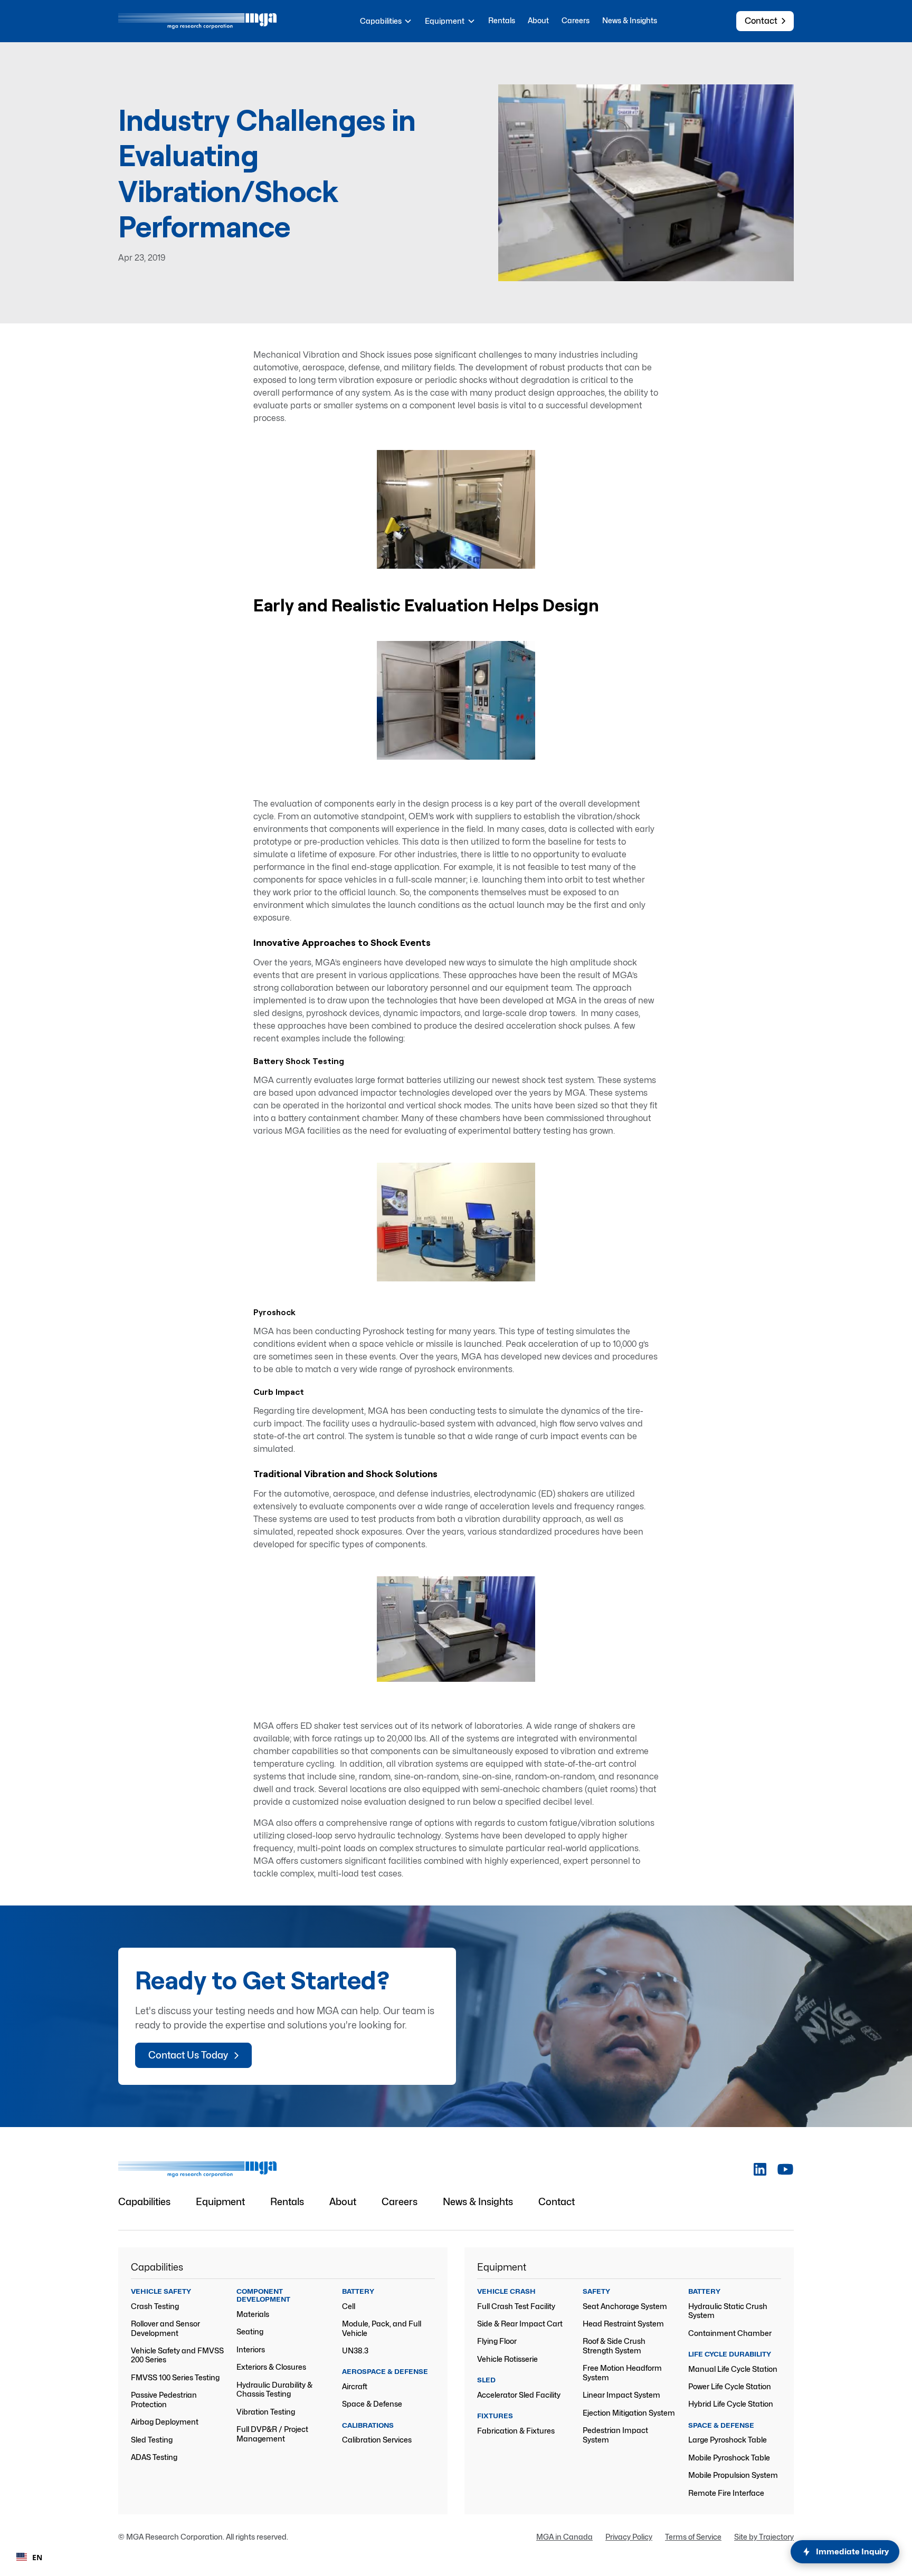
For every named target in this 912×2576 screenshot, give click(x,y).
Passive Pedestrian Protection (164, 2400)
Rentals (502, 20)
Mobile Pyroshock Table (729, 2458)
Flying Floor (497, 2341)
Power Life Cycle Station (730, 2386)
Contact (557, 2202)
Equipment (220, 2202)
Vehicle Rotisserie (507, 2359)
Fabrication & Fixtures (516, 2431)
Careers (576, 20)
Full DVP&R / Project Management (272, 2434)
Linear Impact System (621, 2395)
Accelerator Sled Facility (519, 2395)
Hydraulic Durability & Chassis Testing (274, 2390)
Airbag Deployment (165, 2422)
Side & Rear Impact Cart (520, 2324)
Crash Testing (155, 2306)
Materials (253, 2314)
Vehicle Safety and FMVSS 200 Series (177, 2355)
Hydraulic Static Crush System (728, 2311)
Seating (250, 2331)
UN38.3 (355, 2350)
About (538, 20)
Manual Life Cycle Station (733, 2369)
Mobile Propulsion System (733, 2475)
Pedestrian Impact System (615, 2435)
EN (37, 2557)
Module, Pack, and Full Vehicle (382, 2328)
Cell (349, 2306)
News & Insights (630, 20)
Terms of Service (693, 2537)
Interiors (251, 2349)
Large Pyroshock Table (728, 2440)
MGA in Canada (564, 2537)
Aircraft (355, 2386)
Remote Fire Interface (726, 2493)
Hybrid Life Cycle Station (731, 2404)
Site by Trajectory (764, 2537)
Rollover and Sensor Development (165, 2328)
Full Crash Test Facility (516, 2306)
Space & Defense (372, 2404)
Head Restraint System (623, 2324)
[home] (197, 21)
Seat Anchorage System (625, 2306)
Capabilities (144, 2202)
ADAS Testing (154, 2457)
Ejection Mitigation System (629, 2413)
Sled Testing (152, 2440)
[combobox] (29, 2557)
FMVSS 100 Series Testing (175, 2377)
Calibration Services (377, 2440)
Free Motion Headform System (622, 2373)
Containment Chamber (730, 2333)
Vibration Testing (266, 2412)
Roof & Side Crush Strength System (614, 2346)
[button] (386, 21)
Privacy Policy (629, 2537)
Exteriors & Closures (271, 2367)
